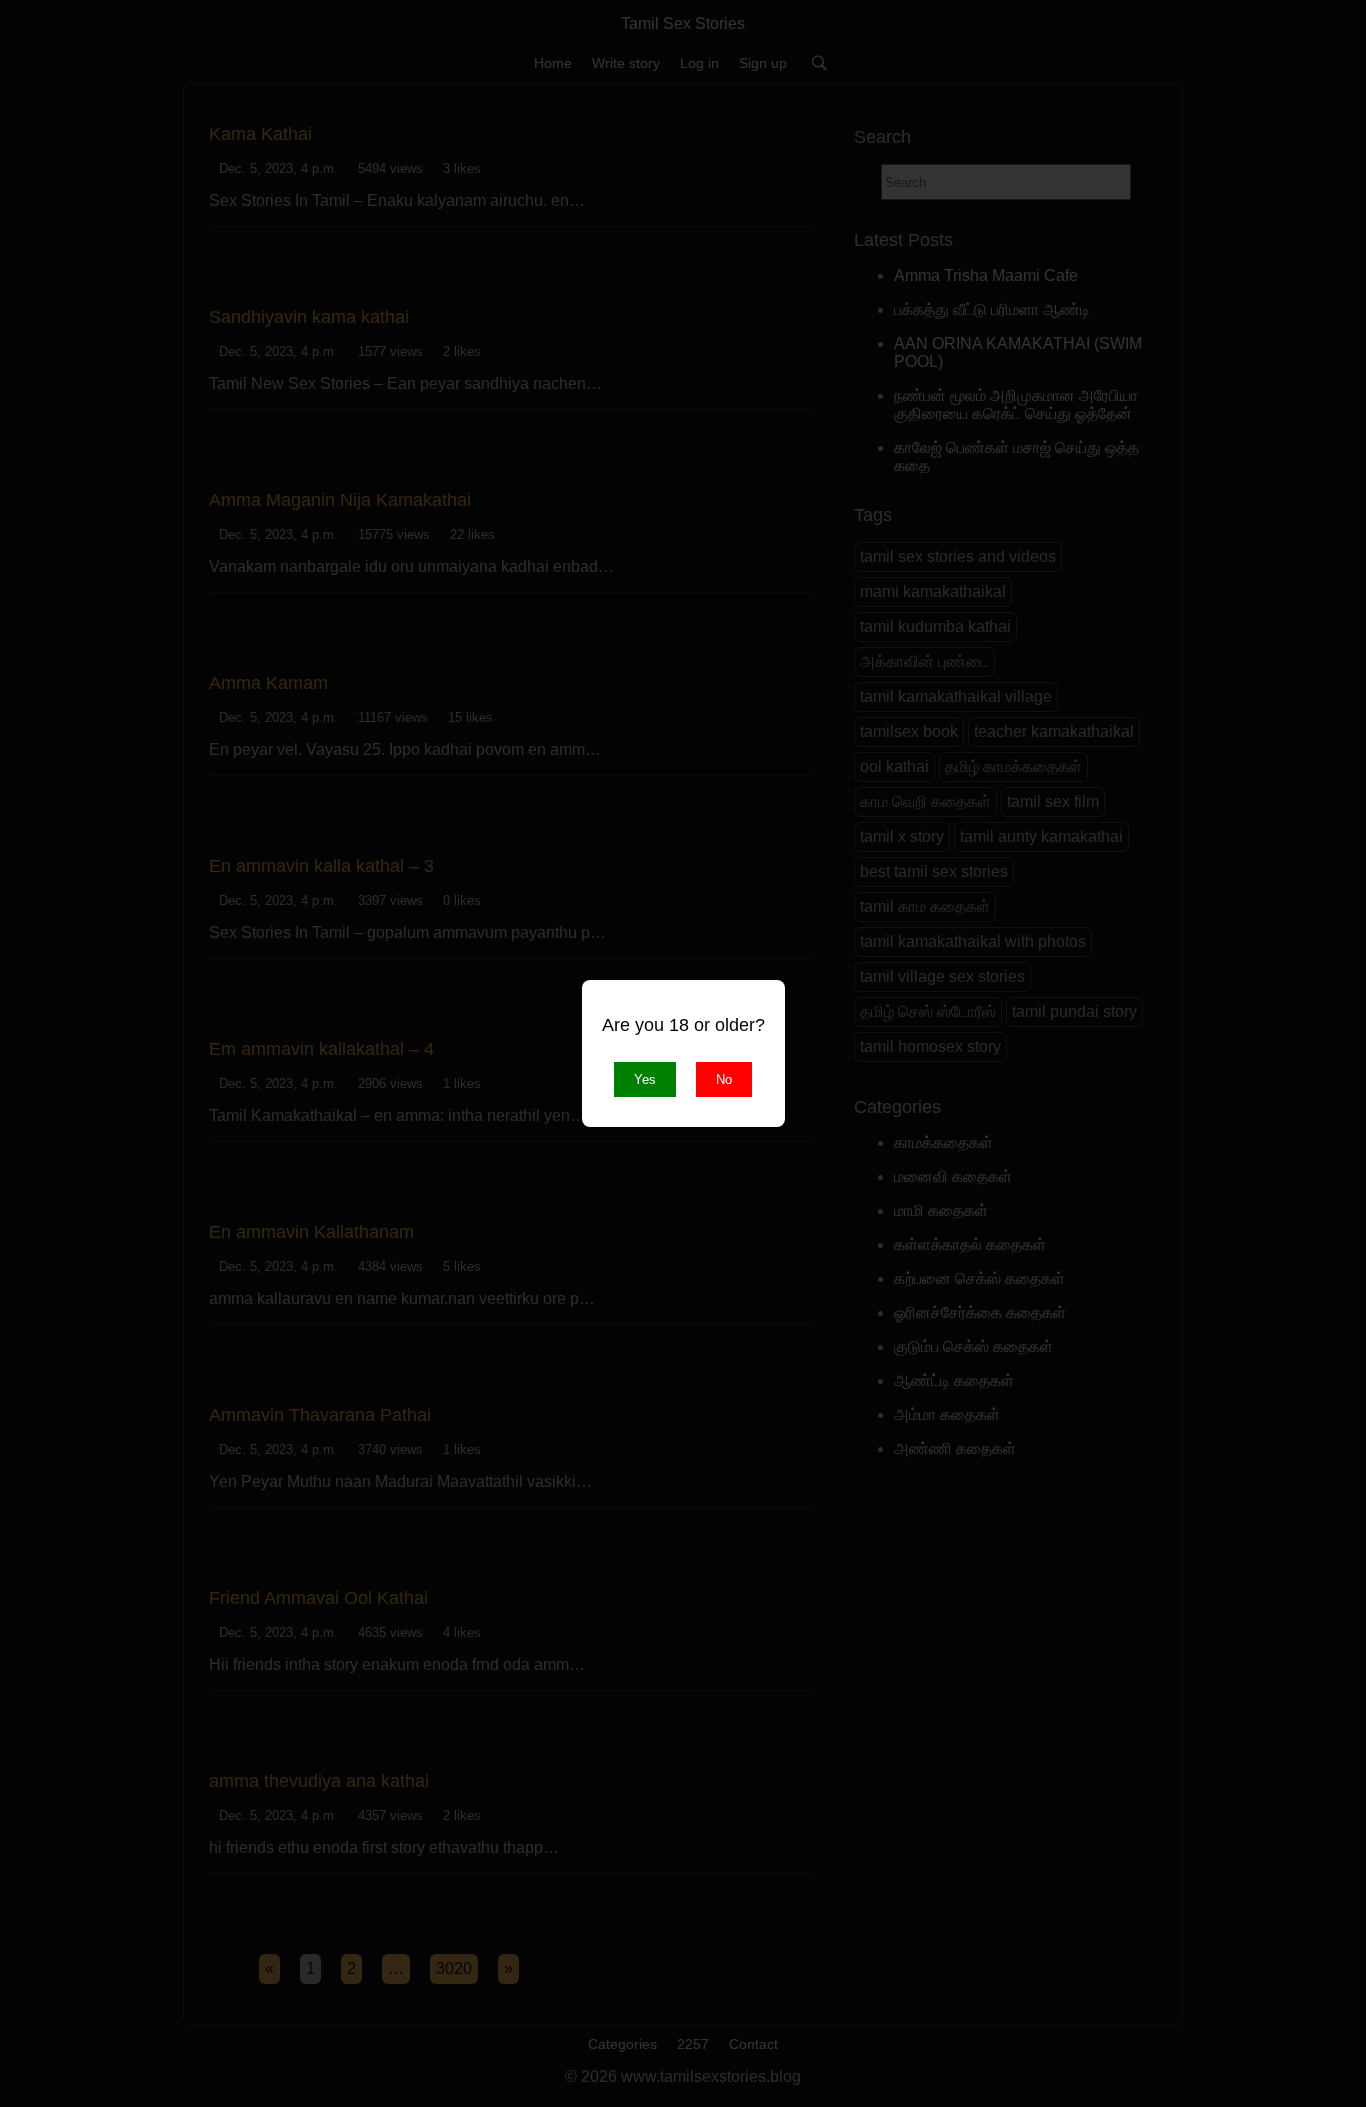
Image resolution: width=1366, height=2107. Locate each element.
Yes (645, 1079)
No (724, 1079)
